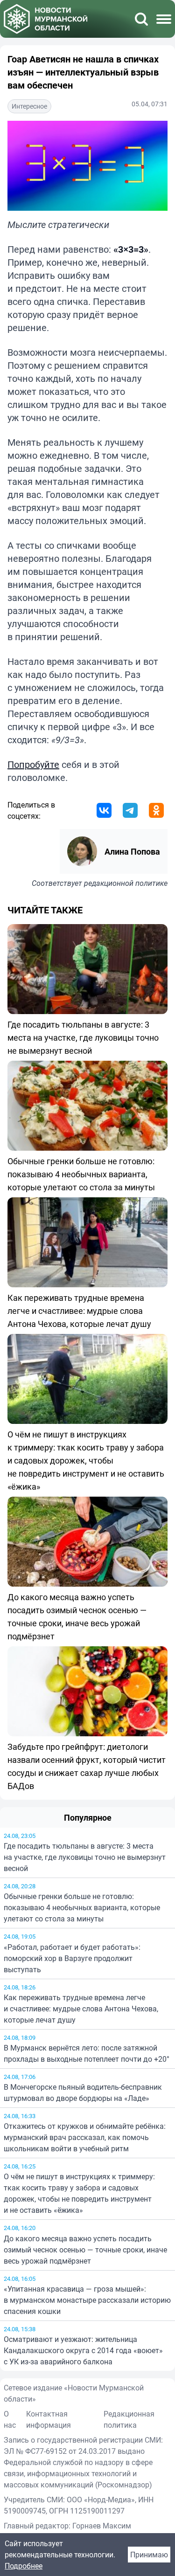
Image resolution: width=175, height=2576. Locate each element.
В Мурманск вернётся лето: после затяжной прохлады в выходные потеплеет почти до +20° (87, 2053)
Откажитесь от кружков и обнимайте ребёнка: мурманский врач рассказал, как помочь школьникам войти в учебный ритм (85, 2137)
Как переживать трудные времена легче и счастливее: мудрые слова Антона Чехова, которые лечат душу (81, 2009)
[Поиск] (141, 19)
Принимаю (149, 2555)
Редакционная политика (129, 2419)
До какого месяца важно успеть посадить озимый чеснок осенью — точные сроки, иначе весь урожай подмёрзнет (85, 2250)
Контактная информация (49, 2419)
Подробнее (24, 2566)
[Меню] (164, 19)
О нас (10, 2419)
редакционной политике (126, 883)
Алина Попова (132, 851)
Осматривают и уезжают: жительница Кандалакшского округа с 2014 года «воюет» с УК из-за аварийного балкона (83, 2350)
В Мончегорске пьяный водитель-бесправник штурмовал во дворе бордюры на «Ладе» (83, 2093)
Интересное (29, 106)
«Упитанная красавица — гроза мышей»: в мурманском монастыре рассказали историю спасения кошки (87, 2300)
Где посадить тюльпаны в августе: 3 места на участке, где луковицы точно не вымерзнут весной (85, 1857)
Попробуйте (33, 764)
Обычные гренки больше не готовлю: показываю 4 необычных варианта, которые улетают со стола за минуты (82, 1907)
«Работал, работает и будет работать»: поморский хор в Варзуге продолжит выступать (72, 1958)
